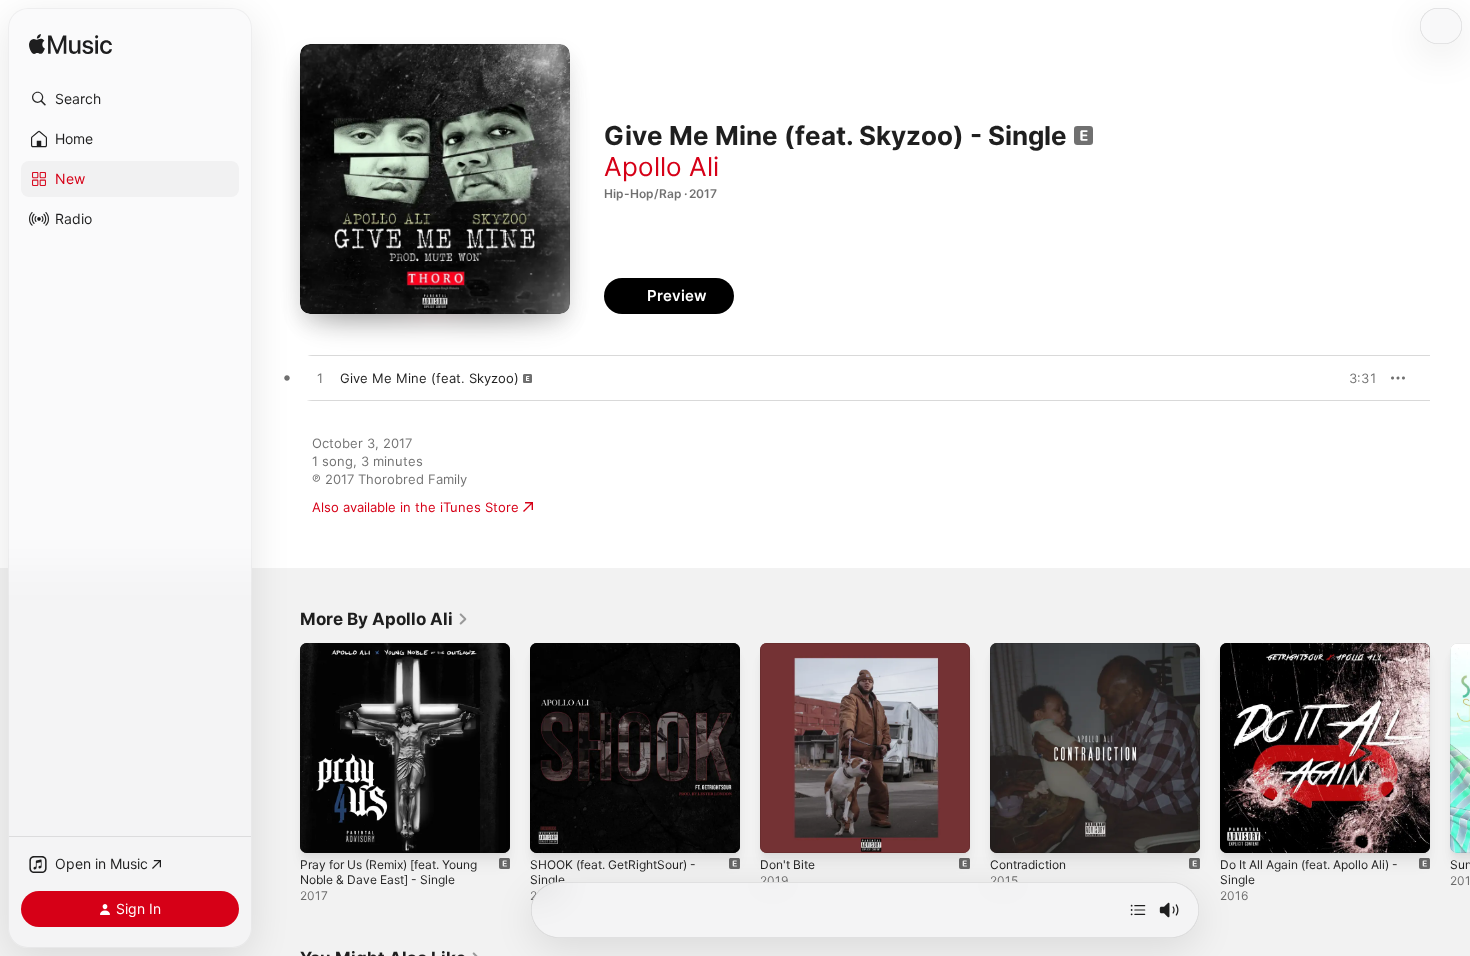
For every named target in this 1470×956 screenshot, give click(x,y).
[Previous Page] (280, 748)
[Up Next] (1138, 910)
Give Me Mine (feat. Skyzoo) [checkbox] (429, 378)
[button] (130, 99)
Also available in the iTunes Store (415, 507)
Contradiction (1032, 651)
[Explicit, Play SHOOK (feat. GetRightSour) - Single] (555, 828)
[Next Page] (1450, 748)
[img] (70, 45)
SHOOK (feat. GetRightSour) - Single (623, 659)
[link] (384, 619)
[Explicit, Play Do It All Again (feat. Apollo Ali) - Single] (1245, 828)
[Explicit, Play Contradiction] (1015, 828)
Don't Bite (790, 651)
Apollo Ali (661, 166)
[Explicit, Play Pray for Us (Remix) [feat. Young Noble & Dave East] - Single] (325, 828)
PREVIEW (1355, 378)
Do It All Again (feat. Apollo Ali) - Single (1321, 659)
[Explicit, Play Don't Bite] (785, 828)
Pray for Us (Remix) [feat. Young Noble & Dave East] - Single (401, 659)
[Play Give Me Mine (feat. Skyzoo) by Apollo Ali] (320, 379)
